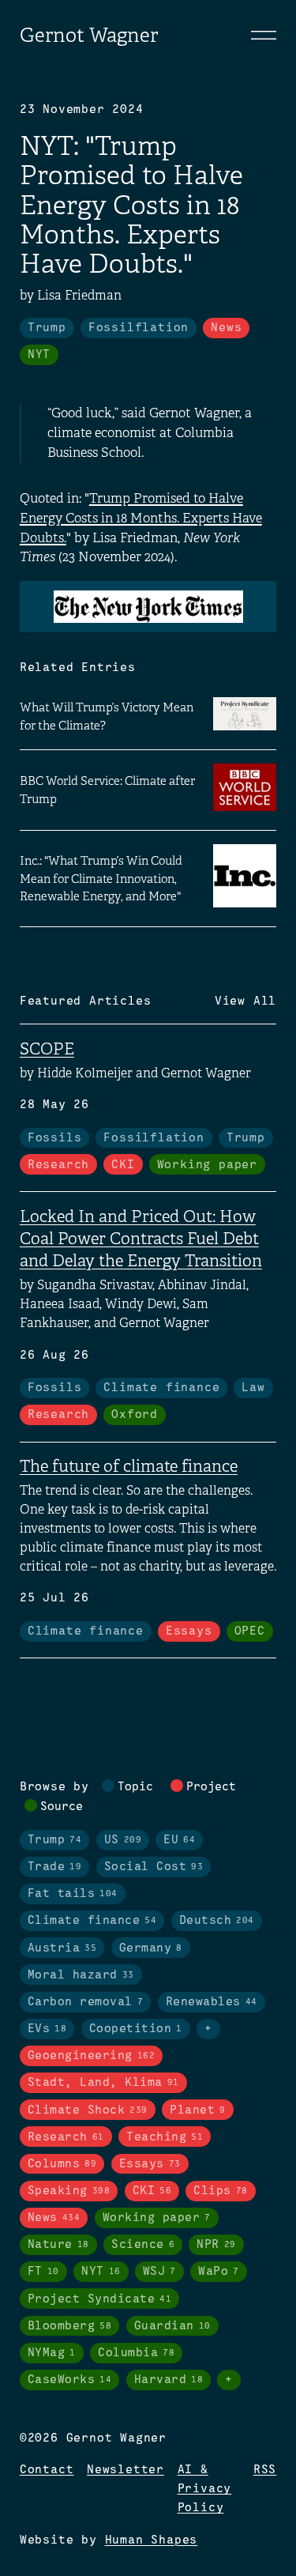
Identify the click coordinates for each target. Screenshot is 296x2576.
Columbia (136, 2353)
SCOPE (47, 1049)
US (123, 1840)
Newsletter (126, 2470)
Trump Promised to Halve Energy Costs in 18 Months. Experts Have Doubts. (141, 518)
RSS (265, 2470)
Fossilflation (139, 328)
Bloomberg (70, 2326)
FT (43, 2272)
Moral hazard (81, 1975)
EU (179, 1840)
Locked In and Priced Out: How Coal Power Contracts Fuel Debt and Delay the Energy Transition (141, 1239)
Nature (58, 2245)
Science (143, 2245)
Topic (135, 1787)
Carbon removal (86, 2002)
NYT (39, 355)
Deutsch (217, 1921)
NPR (216, 2245)
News (226, 328)
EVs (47, 2029)
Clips (221, 2191)
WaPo (219, 2272)
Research (58, 1165)
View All (245, 1001)
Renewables (212, 2002)
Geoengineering (92, 2056)
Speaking (69, 2191)
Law (253, 1388)
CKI (123, 1165)
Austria (62, 1948)
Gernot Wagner (89, 35)
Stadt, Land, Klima (103, 2083)
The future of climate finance (129, 1466)
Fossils (55, 1138)
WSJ (159, 2272)
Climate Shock (88, 2110)
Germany (151, 1948)
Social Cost (154, 1867)
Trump (47, 328)
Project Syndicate (100, 2299)
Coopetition (136, 2029)
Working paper (207, 1165)
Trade (55, 1867)
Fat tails (73, 1894)
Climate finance (161, 1388)
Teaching (165, 2137)
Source (62, 1807)
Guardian (172, 2326)
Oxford (135, 1415)
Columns (62, 2164)
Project (211, 1787)
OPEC (250, 1631)
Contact (47, 2470)
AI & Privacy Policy (205, 2489)
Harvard (169, 2380)
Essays (189, 1631)
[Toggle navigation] (264, 35)
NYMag (52, 2353)
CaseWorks (70, 2380)
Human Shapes (152, 2540)
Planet (198, 2110)
